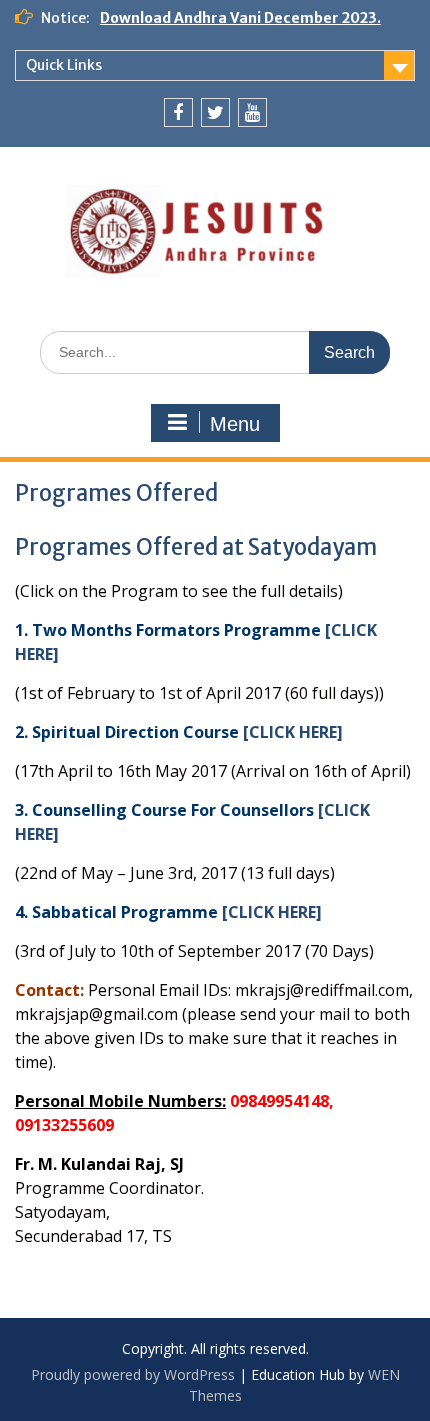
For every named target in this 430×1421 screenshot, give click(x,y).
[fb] (178, 112)
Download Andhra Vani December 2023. (240, 18)
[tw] (215, 112)
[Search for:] (215, 351)
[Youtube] (252, 112)
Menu (235, 424)
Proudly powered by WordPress (133, 1374)
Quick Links (64, 65)
